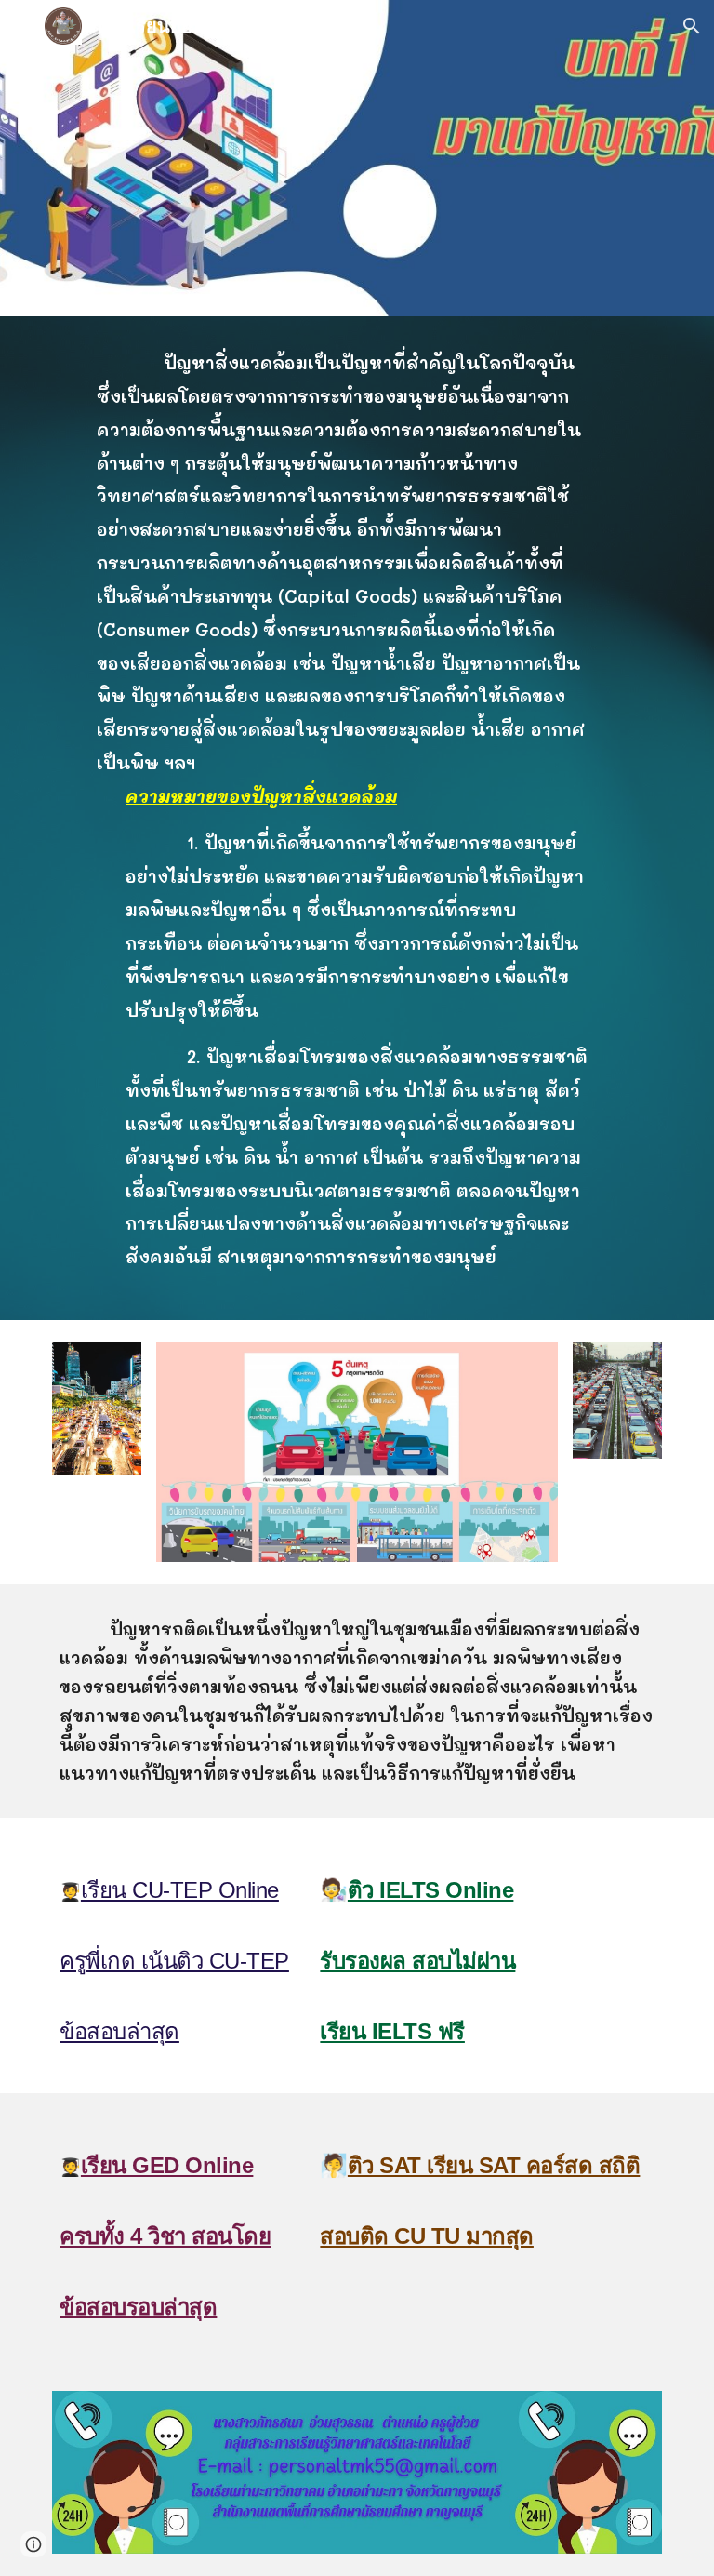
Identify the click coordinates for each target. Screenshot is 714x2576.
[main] (357, 818)
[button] (22, 26)
